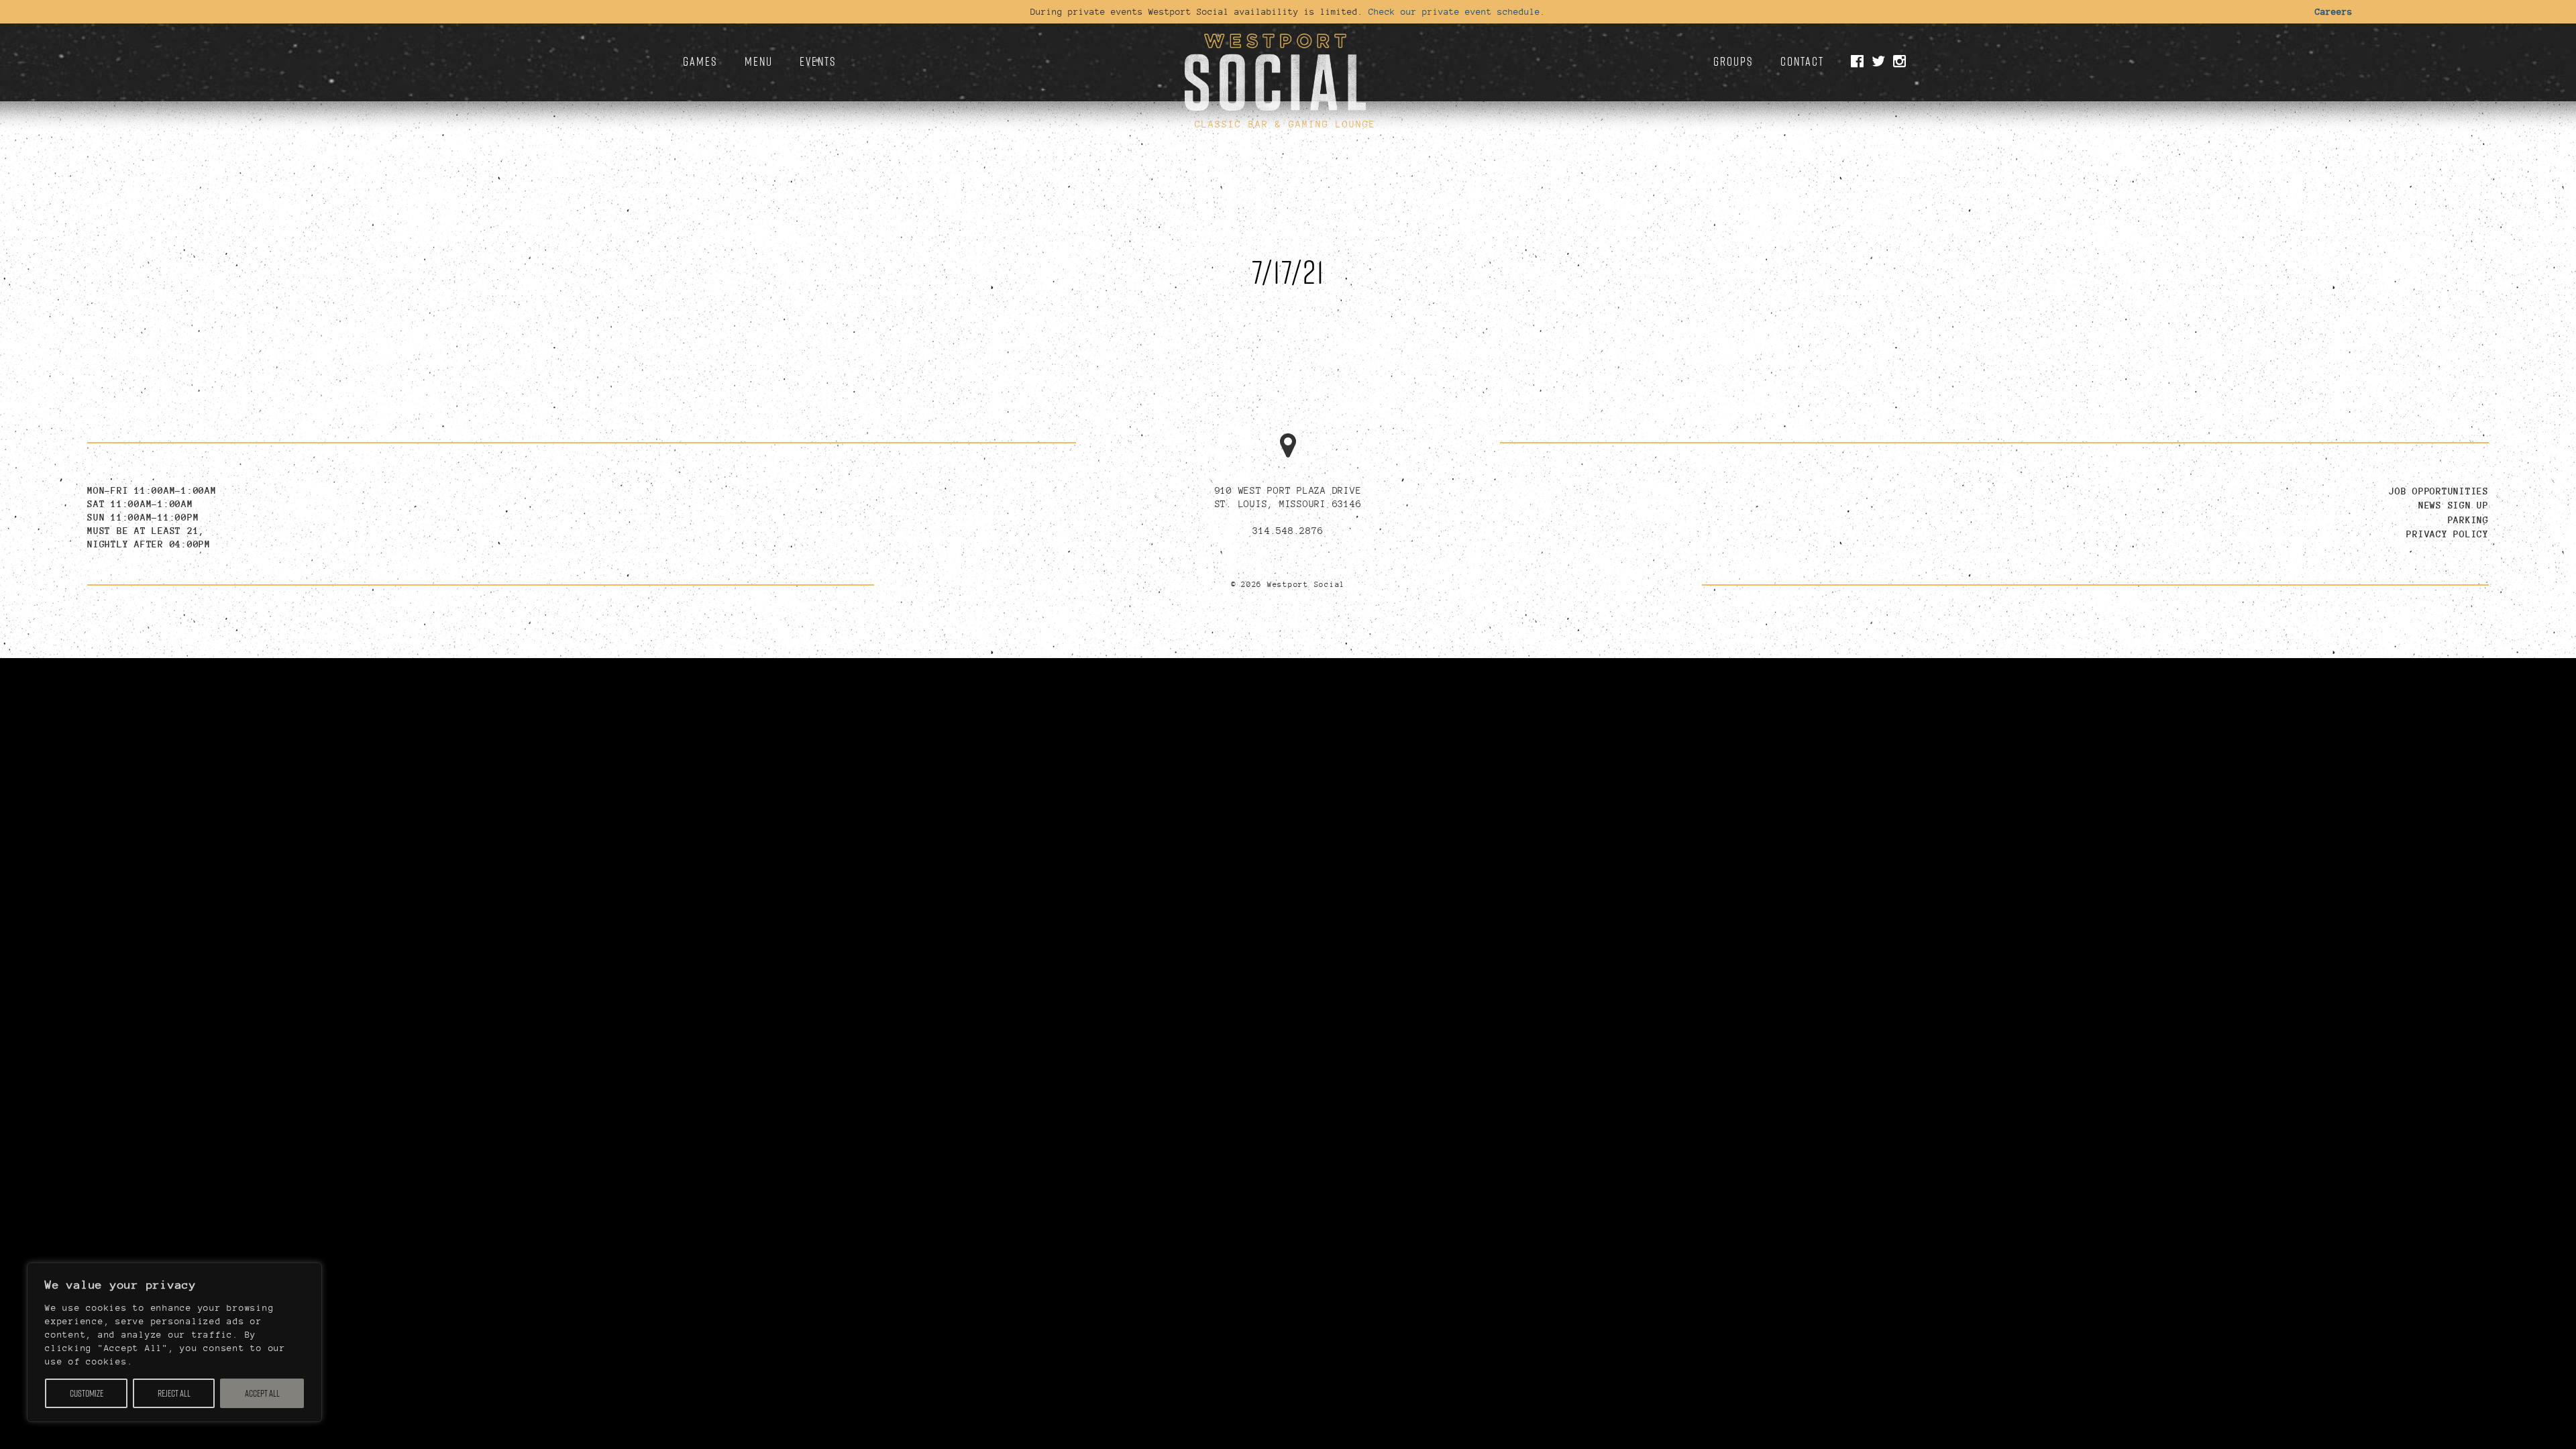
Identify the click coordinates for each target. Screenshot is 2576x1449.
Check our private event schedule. (1457, 11)
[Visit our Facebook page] (1860, 62)
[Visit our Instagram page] (1902, 62)
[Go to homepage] (1275, 67)
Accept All (262, 1393)
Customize (87, 1393)
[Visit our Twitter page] (1881, 62)
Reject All (174, 1393)
